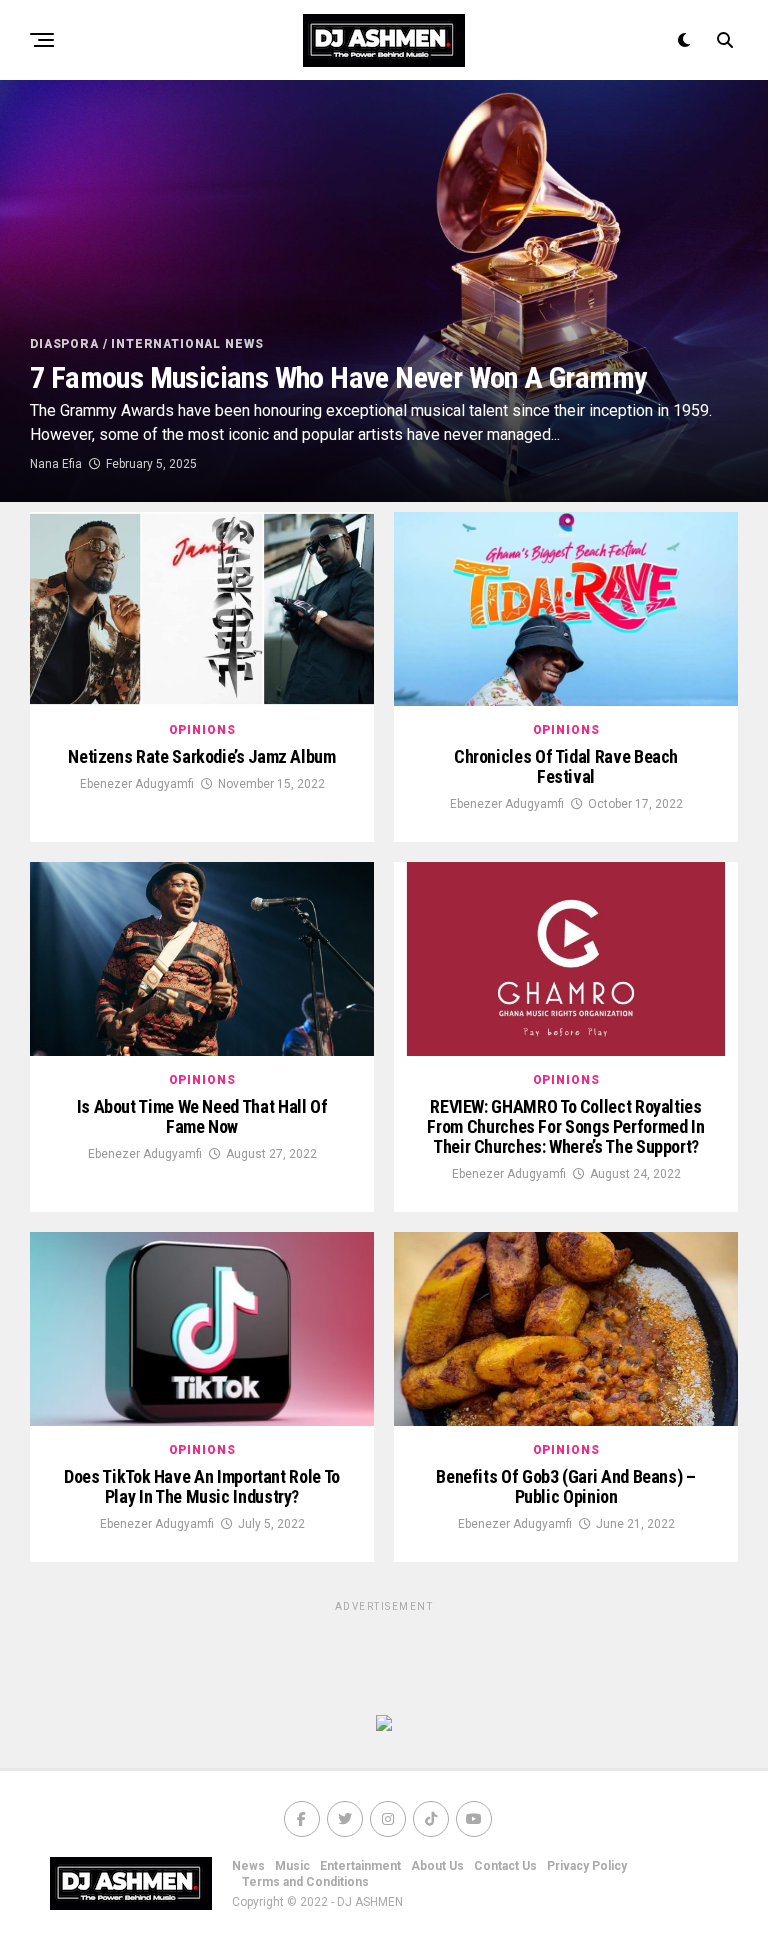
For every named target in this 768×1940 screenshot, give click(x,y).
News (248, 1866)
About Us (437, 1866)
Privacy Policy (587, 1866)
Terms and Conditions (305, 1882)
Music (292, 1866)
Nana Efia (56, 464)
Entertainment (360, 1866)
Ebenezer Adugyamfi (137, 784)
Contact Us (505, 1866)
